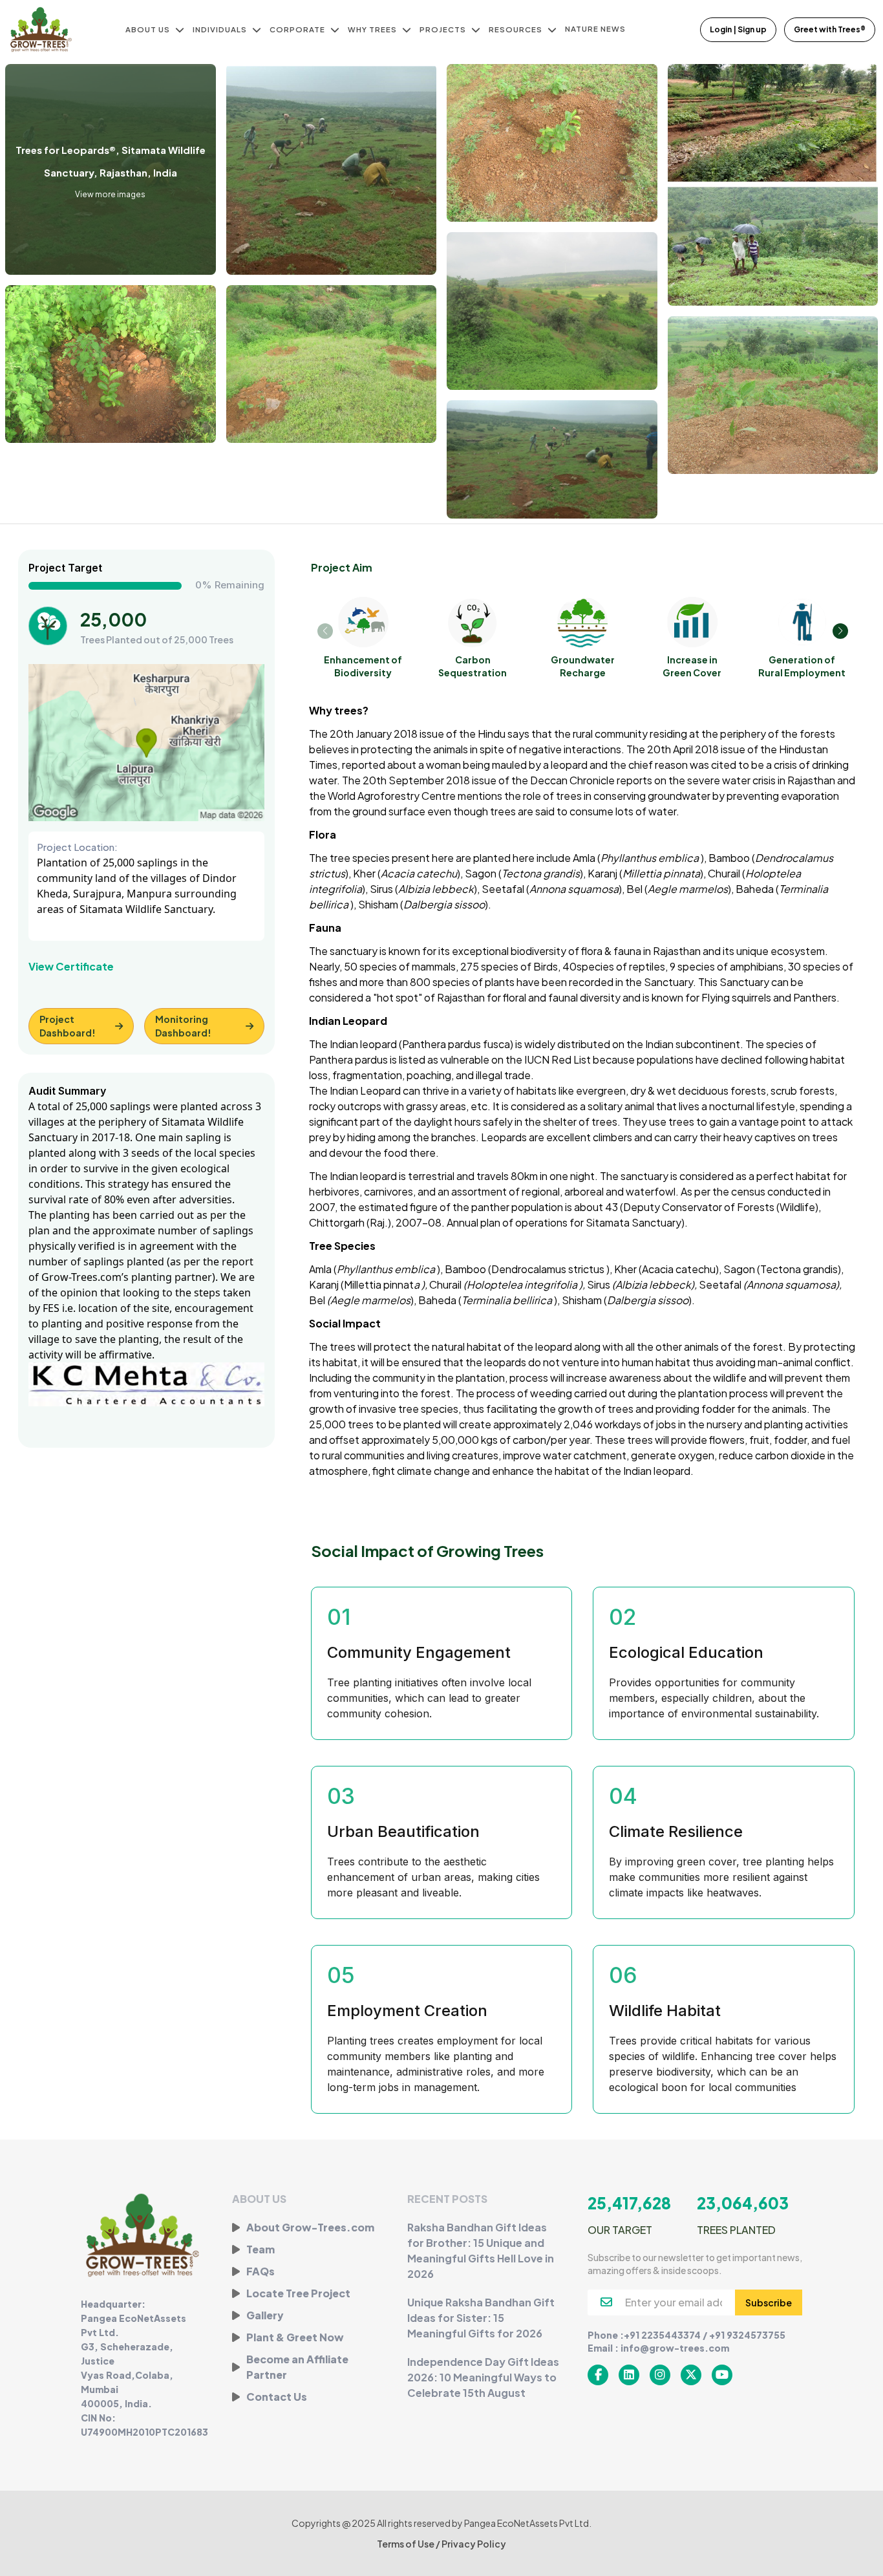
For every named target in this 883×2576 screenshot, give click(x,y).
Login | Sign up (738, 29)
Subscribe (769, 2302)
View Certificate (71, 966)
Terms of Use (406, 2544)
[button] (840, 631)
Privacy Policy (474, 2544)
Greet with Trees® (830, 29)
